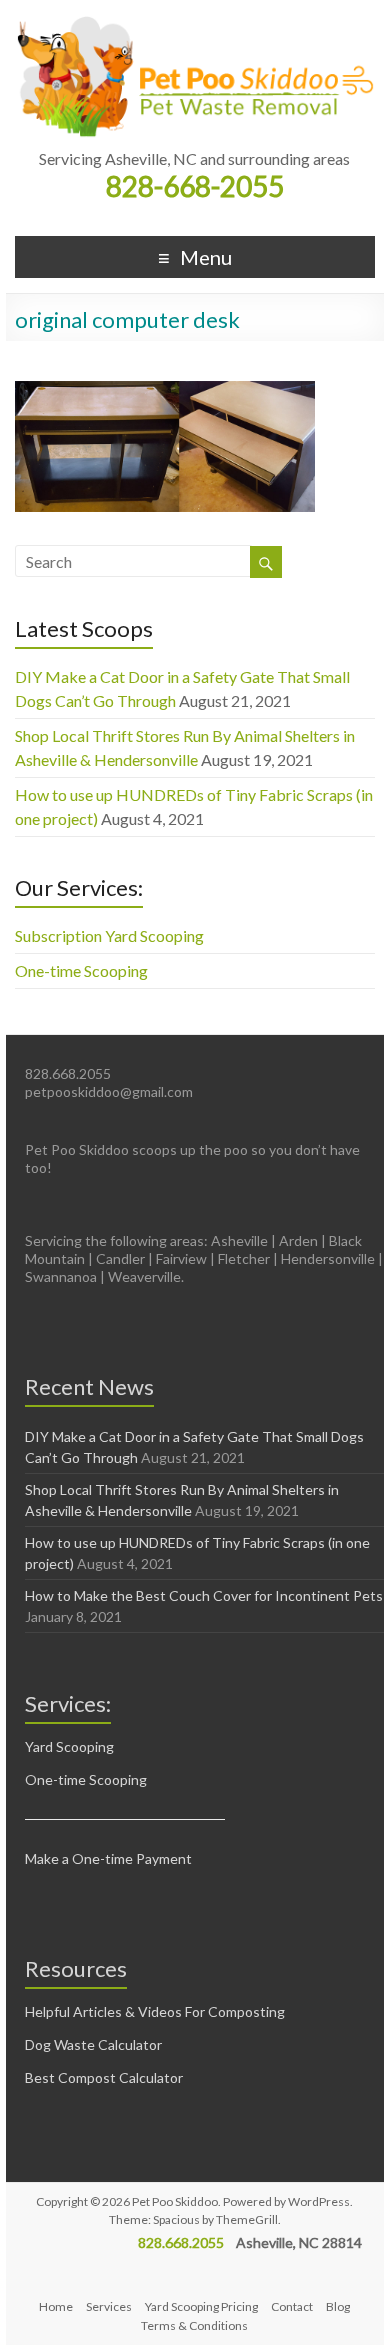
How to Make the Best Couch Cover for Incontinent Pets (204, 1595)
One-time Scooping (81, 970)
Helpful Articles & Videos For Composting (155, 2011)
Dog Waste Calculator (93, 2044)
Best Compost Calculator (104, 2077)
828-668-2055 (195, 186)
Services (109, 2306)
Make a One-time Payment (108, 1858)
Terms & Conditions (194, 2325)
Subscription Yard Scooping (109, 935)
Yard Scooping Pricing (201, 2306)
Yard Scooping (69, 1746)
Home (56, 2306)
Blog (338, 2306)
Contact (292, 2306)
